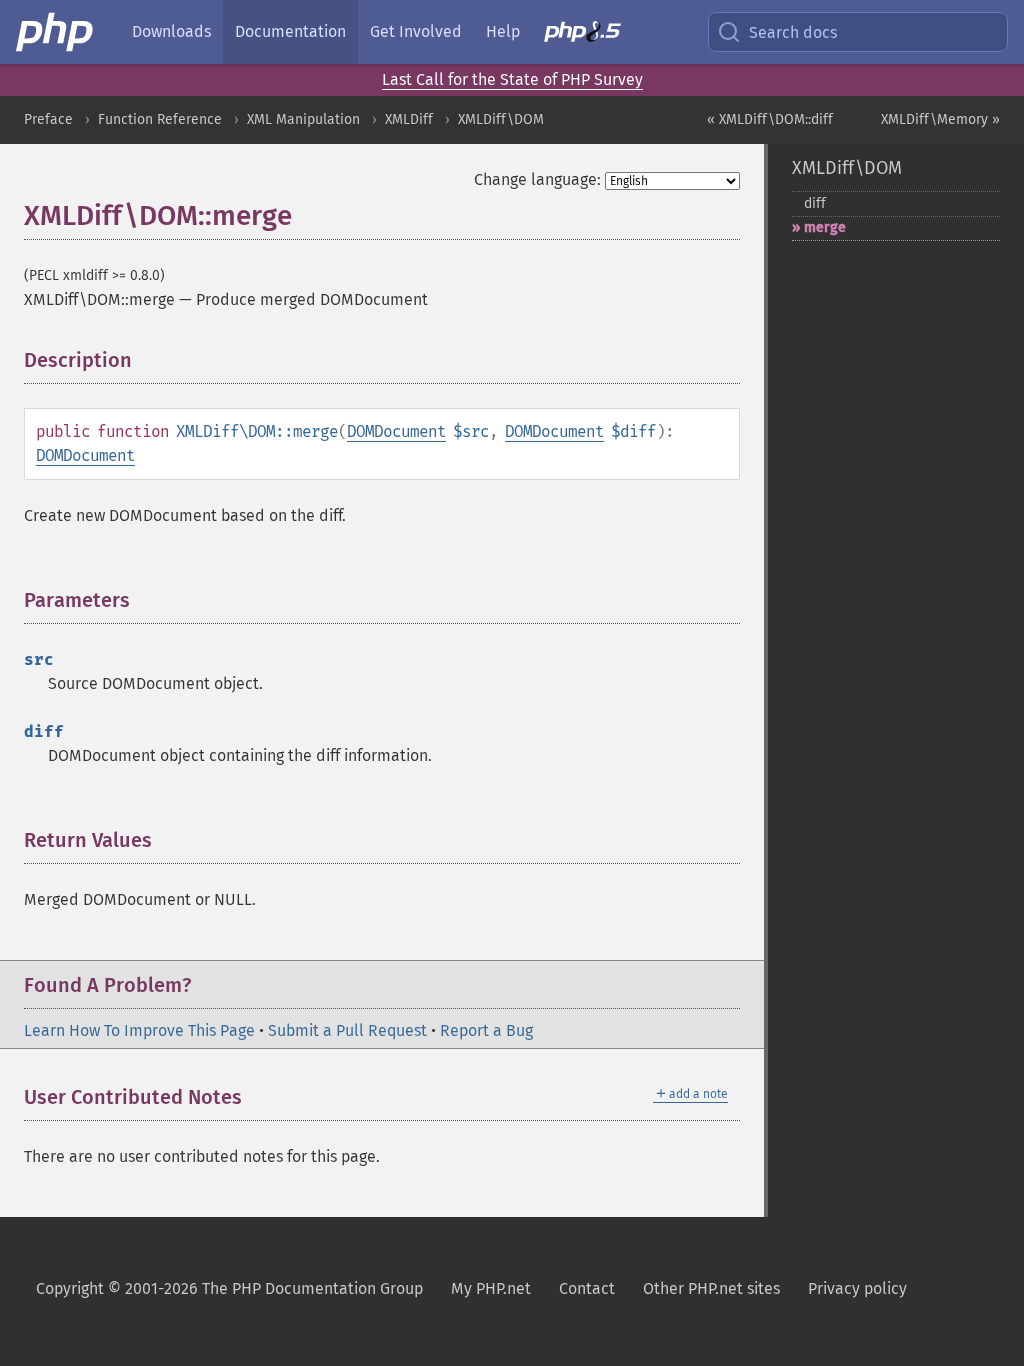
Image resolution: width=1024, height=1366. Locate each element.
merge (825, 227)
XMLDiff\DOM (501, 119)
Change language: (537, 179)
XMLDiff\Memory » (940, 119)
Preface (48, 119)
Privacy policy (857, 1288)
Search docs (793, 32)
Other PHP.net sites (711, 1288)
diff (815, 203)
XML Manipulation (303, 119)
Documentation (290, 31)
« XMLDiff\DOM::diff (770, 119)
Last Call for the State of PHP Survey (512, 79)
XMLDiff (409, 119)
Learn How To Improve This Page (139, 1030)
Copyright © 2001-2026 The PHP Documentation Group (229, 1288)
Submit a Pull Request (347, 1030)
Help (503, 31)
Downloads (171, 31)
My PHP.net (491, 1288)
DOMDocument (396, 431)
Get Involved (416, 31)
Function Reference (160, 119)
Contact (587, 1288)
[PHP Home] (56, 32)
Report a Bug (486, 1030)
